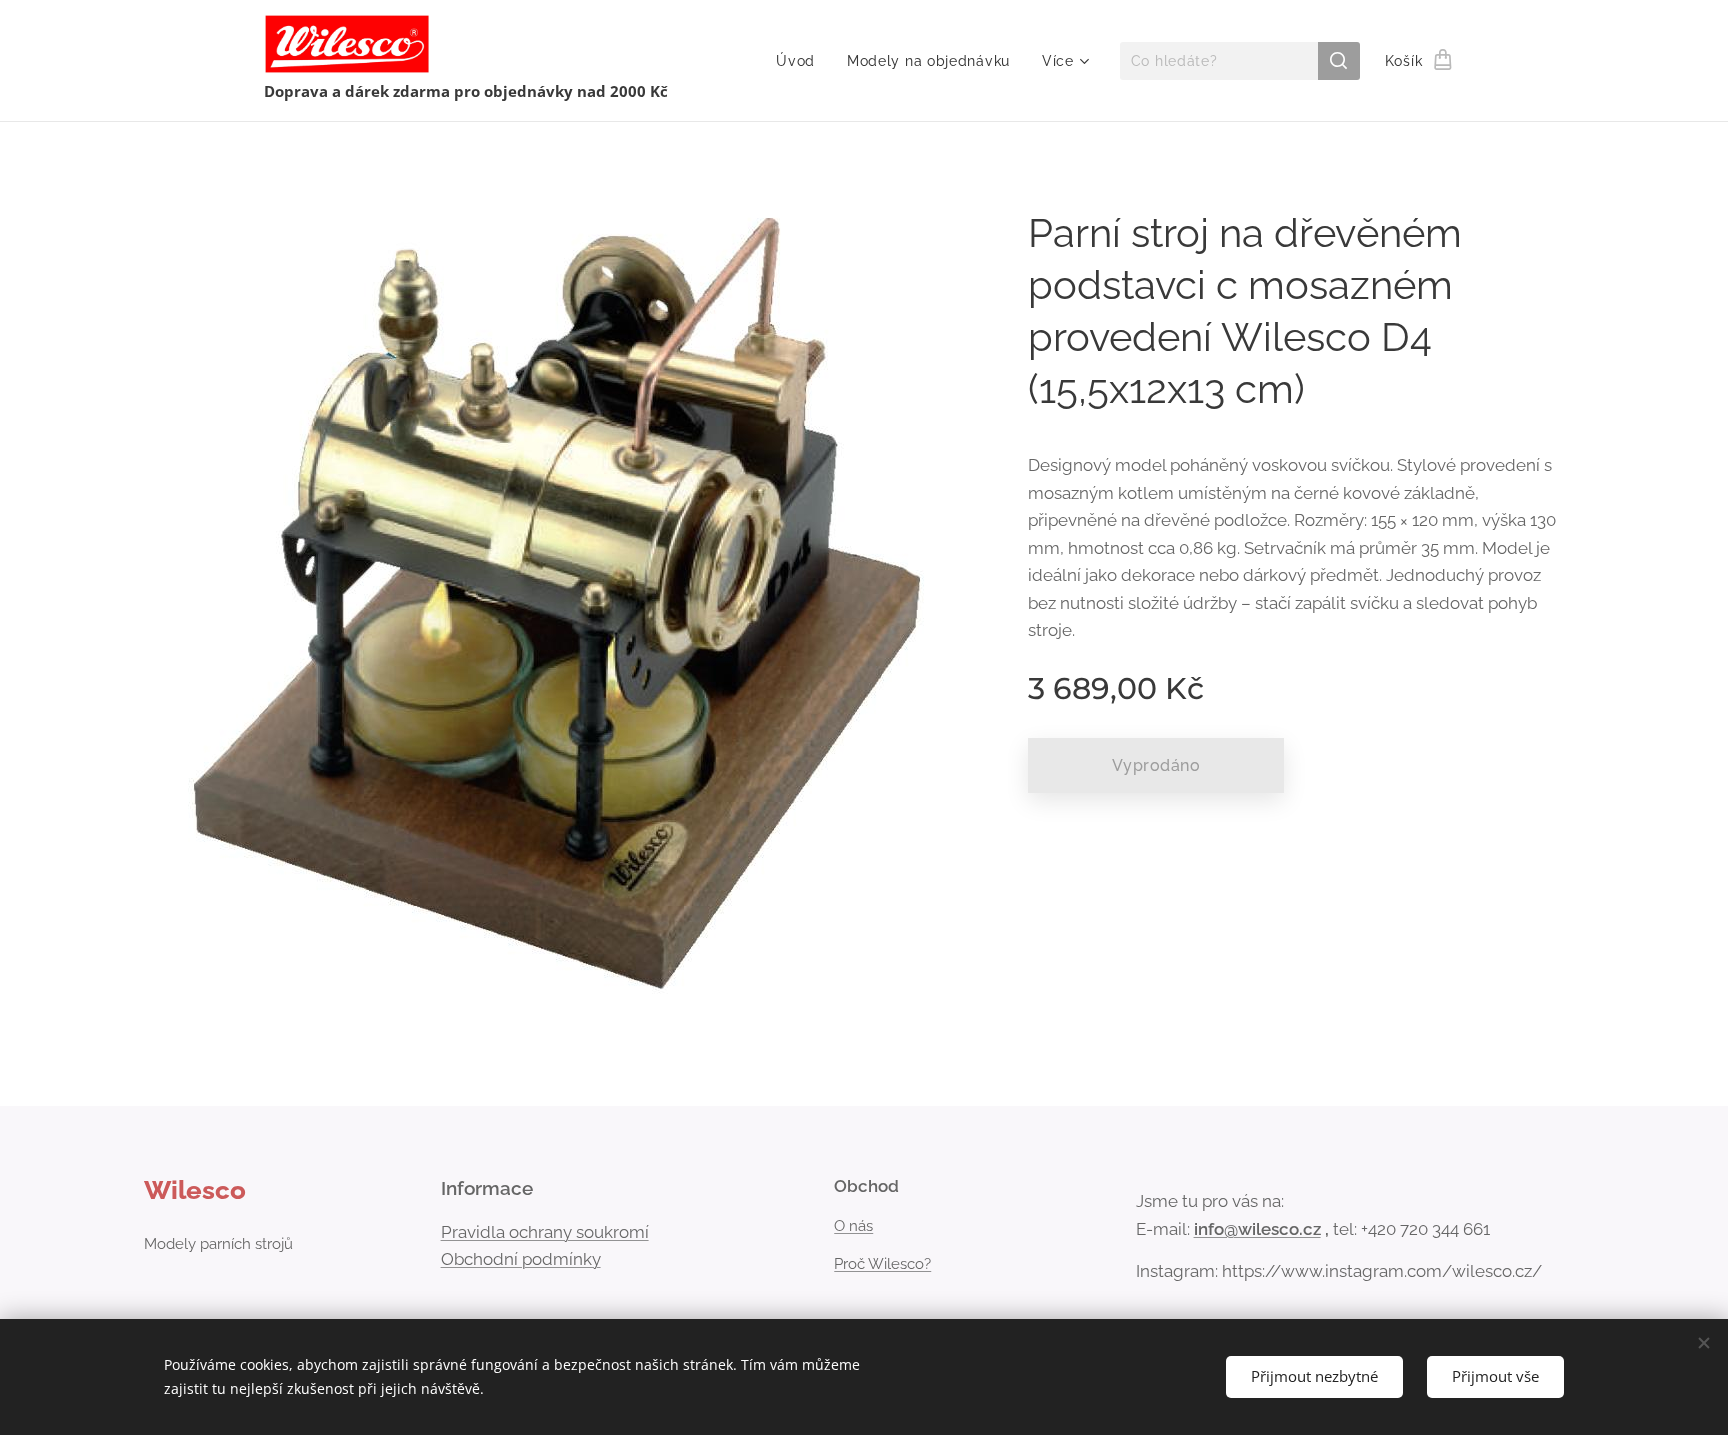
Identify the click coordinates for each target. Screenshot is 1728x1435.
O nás (853, 1226)
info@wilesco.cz (1257, 1229)
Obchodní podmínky (521, 1259)
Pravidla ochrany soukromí (545, 1232)
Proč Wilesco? (882, 1264)
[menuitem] (801, 61)
